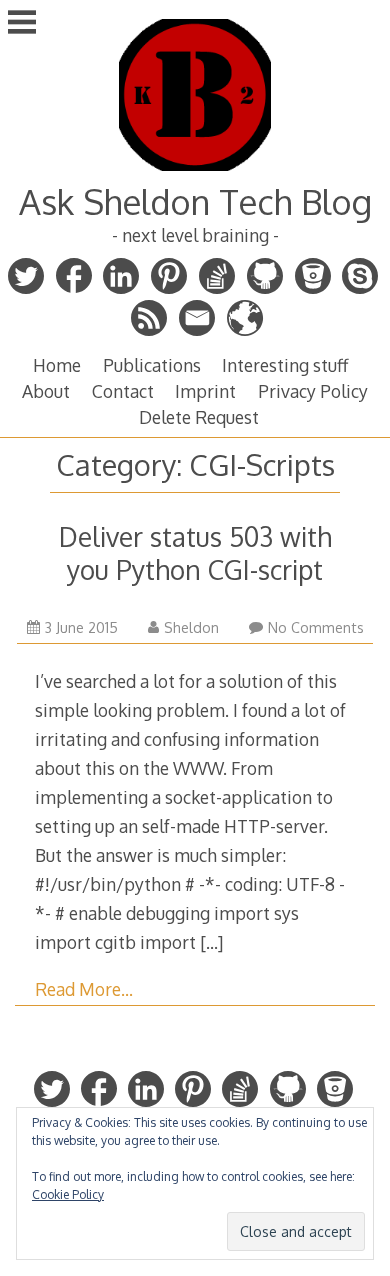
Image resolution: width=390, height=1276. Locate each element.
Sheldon (191, 627)
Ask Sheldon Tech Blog (195, 201)
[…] (211, 942)
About (46, 391)
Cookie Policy (68, 1194)
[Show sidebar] (22, 24)
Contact (123, 391)
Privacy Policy (313, 391)
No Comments (316, 627)
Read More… (84, 989)
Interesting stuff (285, 365)
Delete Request (199, 417)
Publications (152, 365)
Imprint (205, 391)
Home (57, 365)
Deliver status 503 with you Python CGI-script (195, 553)
